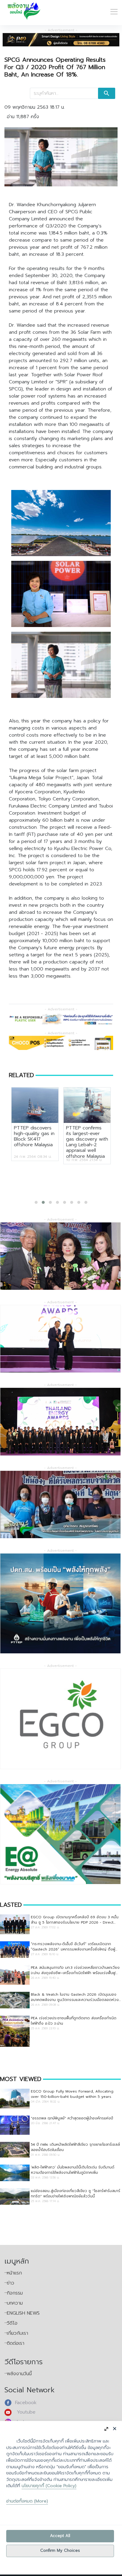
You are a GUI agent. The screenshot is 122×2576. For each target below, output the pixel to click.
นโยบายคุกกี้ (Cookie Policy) (49, 2486)
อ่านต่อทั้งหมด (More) (27, 2501)
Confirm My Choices (60, 2551)
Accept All (60, 2536)
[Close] (114, 2428)
